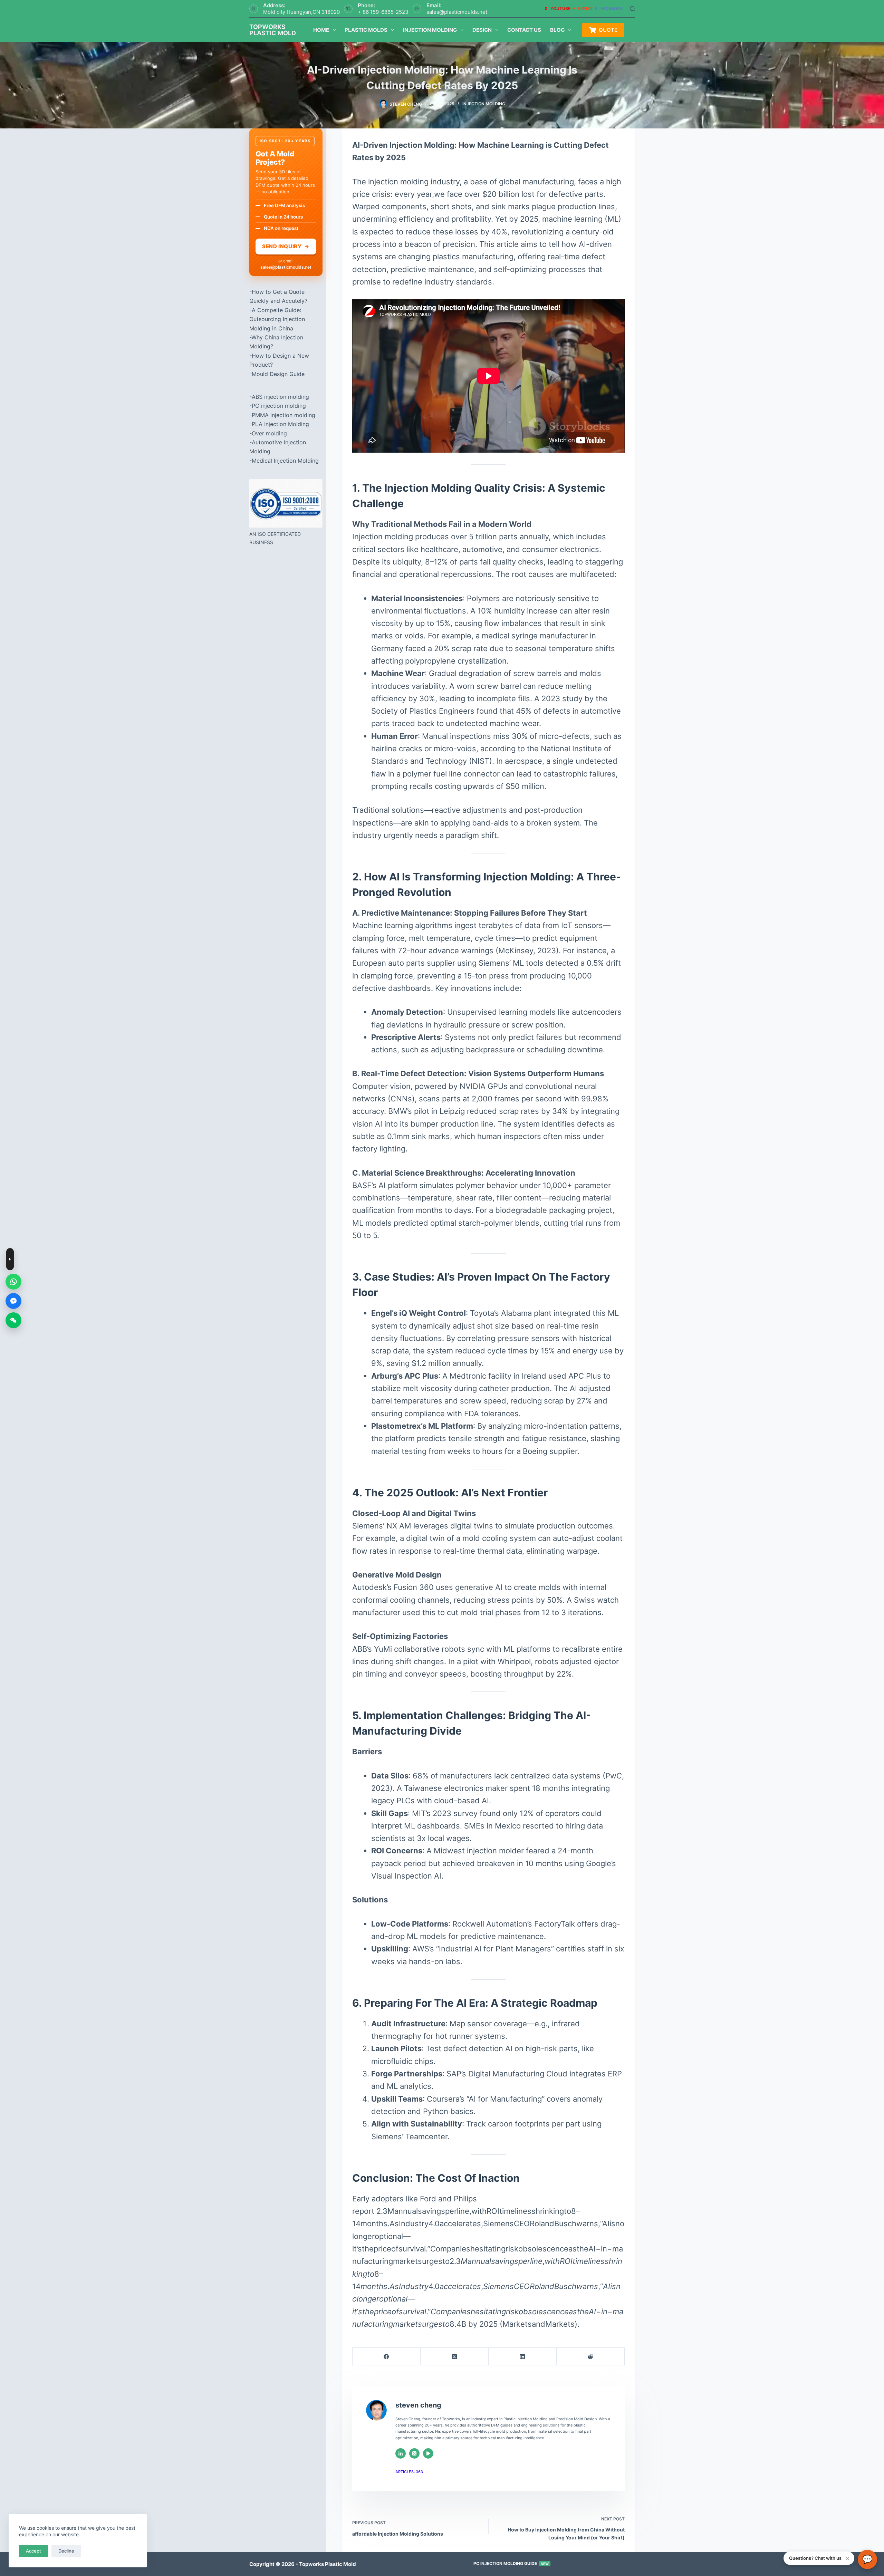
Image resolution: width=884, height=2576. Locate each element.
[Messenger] (13, 1301)
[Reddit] (591, 2357)
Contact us (524, 30)
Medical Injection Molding (285, 461)
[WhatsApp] (13, 1282)
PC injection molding (279, 406)
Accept (33, 2551)
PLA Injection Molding (280, 424)
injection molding (484, 104)
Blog (557, 30)
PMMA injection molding (284, 415)
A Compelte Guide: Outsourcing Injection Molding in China (277, 319)
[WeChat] (13, 1320)
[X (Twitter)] (455, 2357)
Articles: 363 (409, 2472)
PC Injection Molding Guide (511, 2563)
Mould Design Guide (278, 374)
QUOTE (608, 30)
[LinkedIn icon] (401, 2453)
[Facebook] (387, 2357)
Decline (66, 2551)
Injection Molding (430, 30)
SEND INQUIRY (286, 246)
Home (321, 30)
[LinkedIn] (523, 2357)
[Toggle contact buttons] (10, 1259)
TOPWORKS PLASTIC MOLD (273, 30)
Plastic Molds (366, 30)
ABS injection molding (280, 397)
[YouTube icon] (428, 2453)
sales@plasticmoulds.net (457, 12)
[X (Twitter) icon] (414, 2453)
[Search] (632, 9)
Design (482, 30)
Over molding (269, 433)
